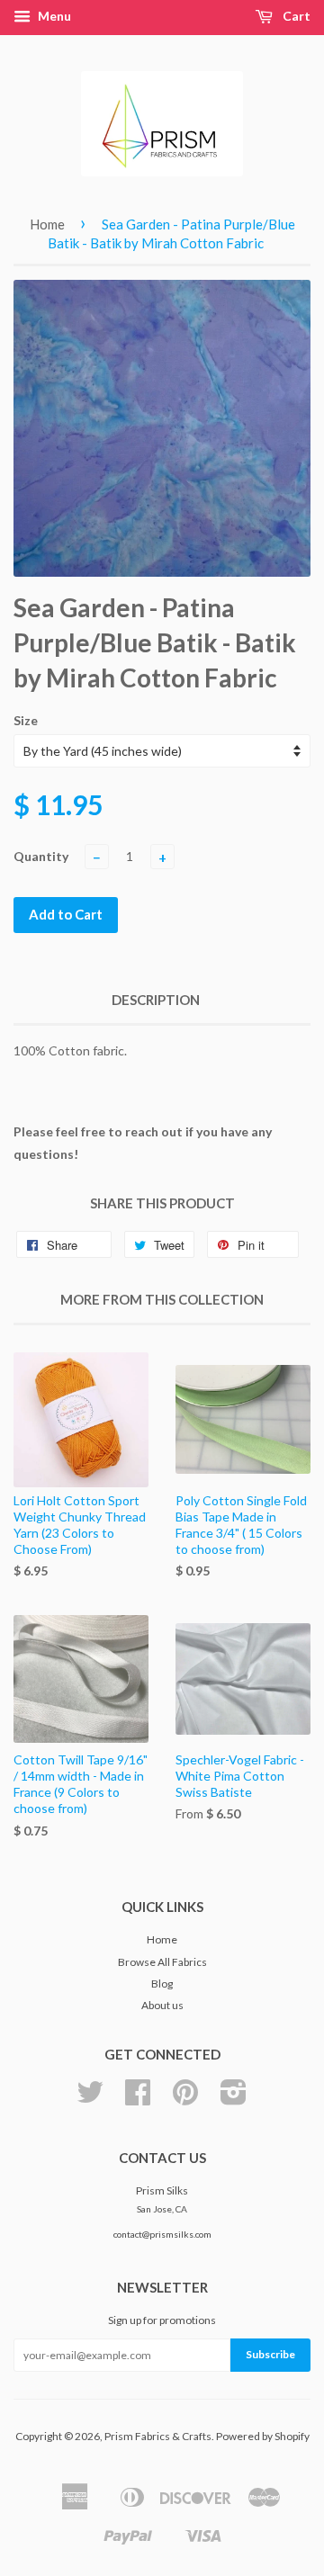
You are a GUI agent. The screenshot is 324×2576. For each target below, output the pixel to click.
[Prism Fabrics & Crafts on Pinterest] (185, 2099)
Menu (53, 16)
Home (47, 224)
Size (26, 720)
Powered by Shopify (263, 2436)
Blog (162, 1984)
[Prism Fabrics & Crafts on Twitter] (90, 2099)
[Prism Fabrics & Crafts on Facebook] (138, 2099)
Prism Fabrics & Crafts (158, 2436)
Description (156, 1000)
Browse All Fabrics (162, 1962)
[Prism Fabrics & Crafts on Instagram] (234, 2099)
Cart (295, 16)
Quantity (41, 856)
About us (162, 2005)
